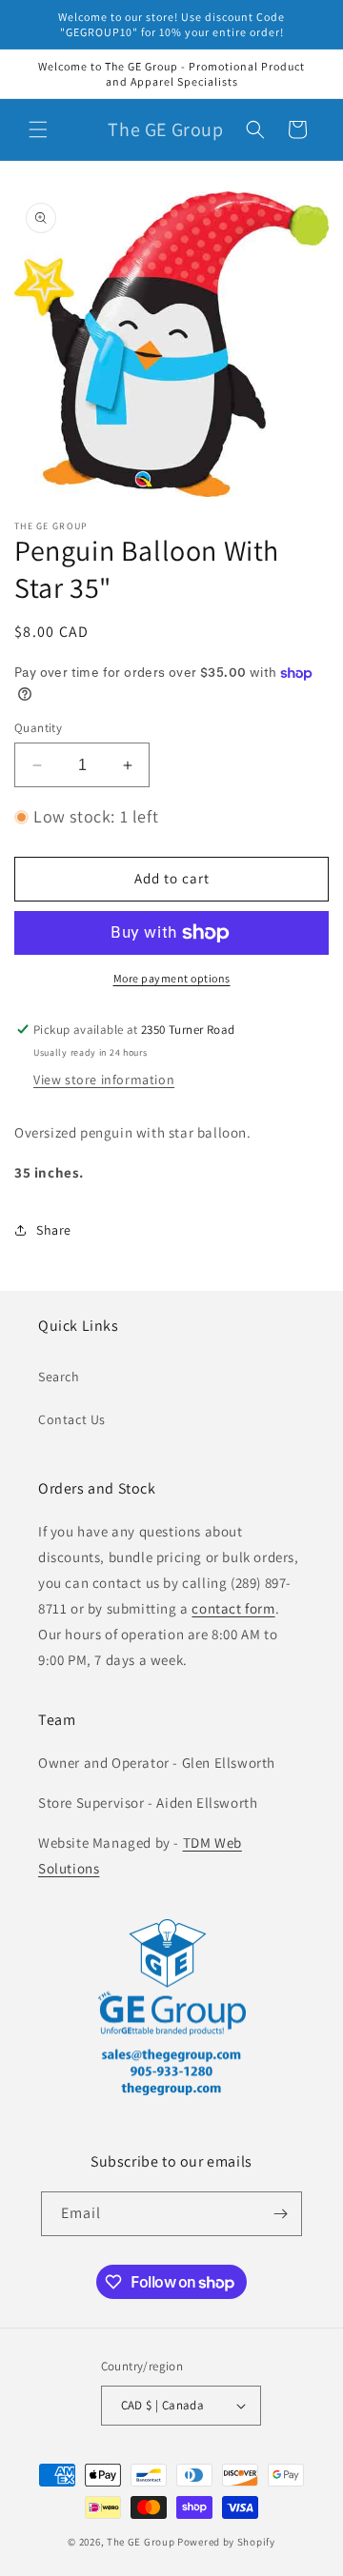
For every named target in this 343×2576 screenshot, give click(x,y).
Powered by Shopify (226, 2542)
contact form (233, 1608)
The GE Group (141, 2542)
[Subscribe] (280, 2214)
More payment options (172, 978)
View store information (104, 1080)
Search (59, 1377)
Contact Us (72, 1419)
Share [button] (54, 1230)
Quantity (38, 728)
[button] (38, 129)
